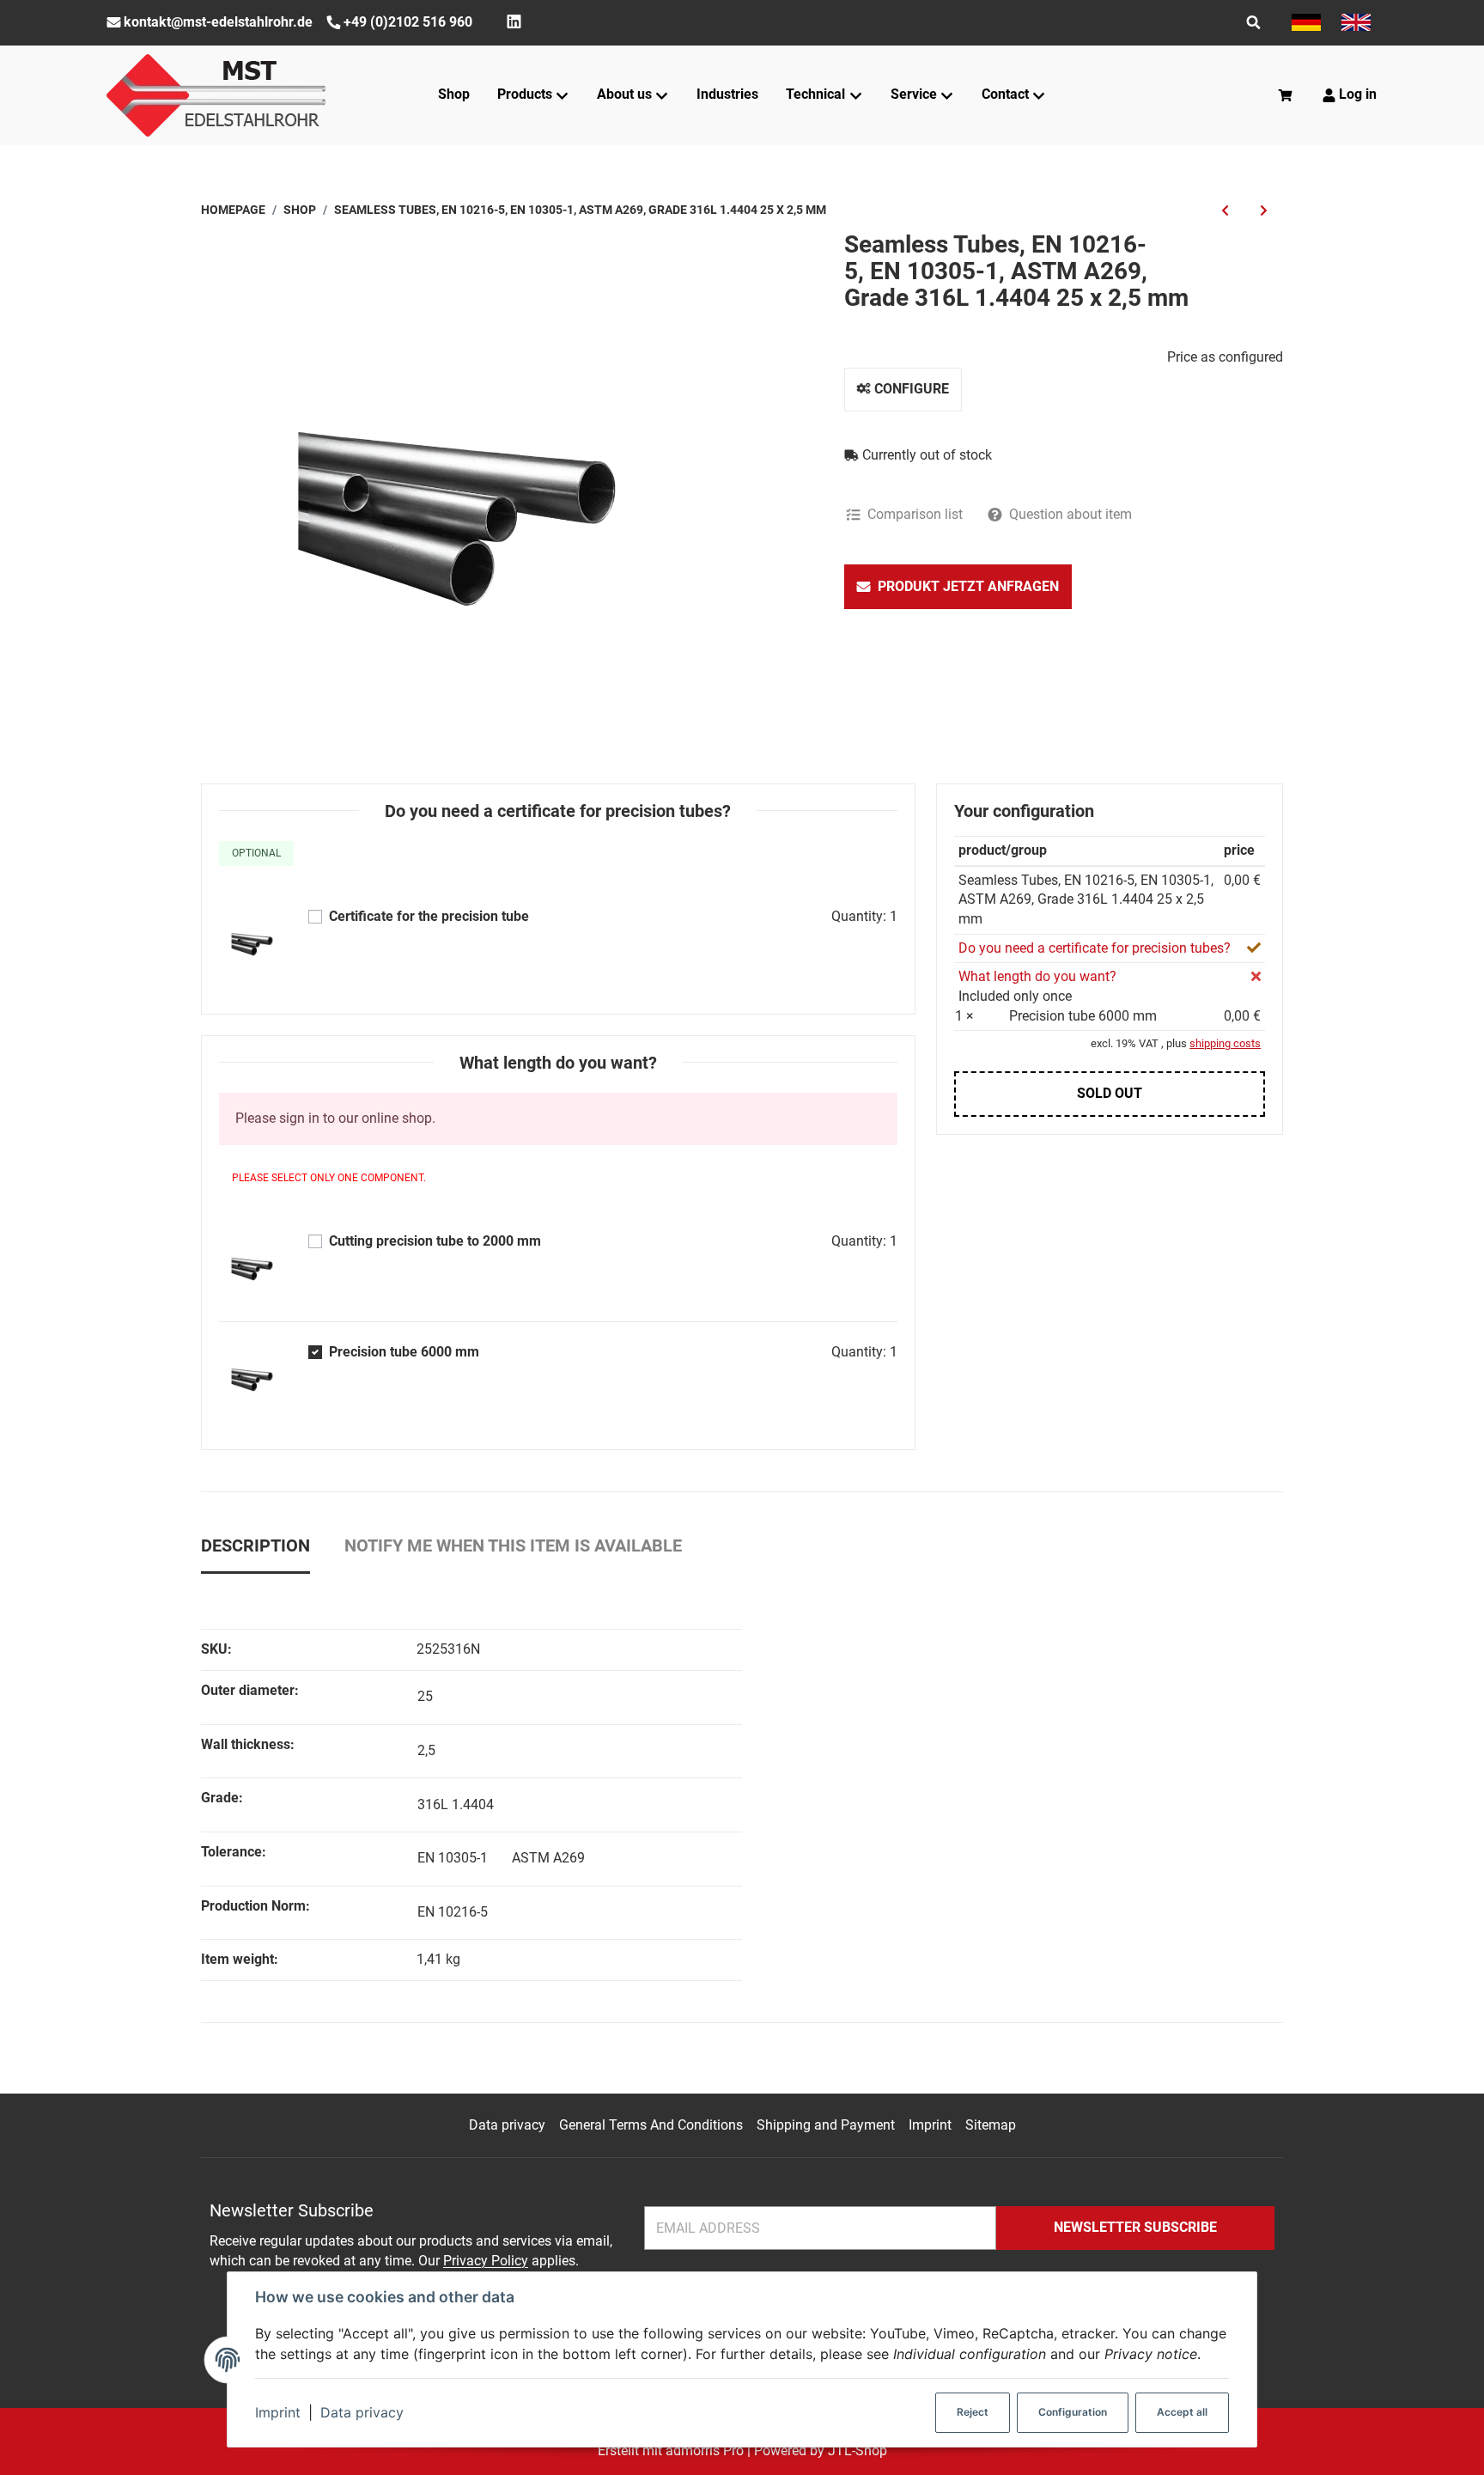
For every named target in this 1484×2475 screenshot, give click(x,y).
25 (425, 1696)
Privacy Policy (486, 2261)
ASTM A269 (548, 1858)
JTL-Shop (858, 2451)
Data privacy (362, 2412)
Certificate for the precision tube (429, 916)
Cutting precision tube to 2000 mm (435, 1241)
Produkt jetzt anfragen (968, 586)
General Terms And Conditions (651, 2125)
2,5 (426, 1750)
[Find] (1253, 22)
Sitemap (991, 2125)
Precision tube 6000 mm (404, 1352)
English (1356, 22)
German (1306, 22)
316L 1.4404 (456, 1804)
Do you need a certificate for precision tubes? (1095, 948)
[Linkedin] (514, 22)
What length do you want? (1037, 976)
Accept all (1182, 2412)
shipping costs (1225, 1043)
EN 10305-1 (453, 1858)
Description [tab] (255, 1545)
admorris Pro (705, 2451)
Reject (973, 2412)
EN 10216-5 (453, 1912)
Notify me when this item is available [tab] (513, 1545)
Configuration (1073, 2412)
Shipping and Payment (826, 2125)
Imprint (278, 2412)
